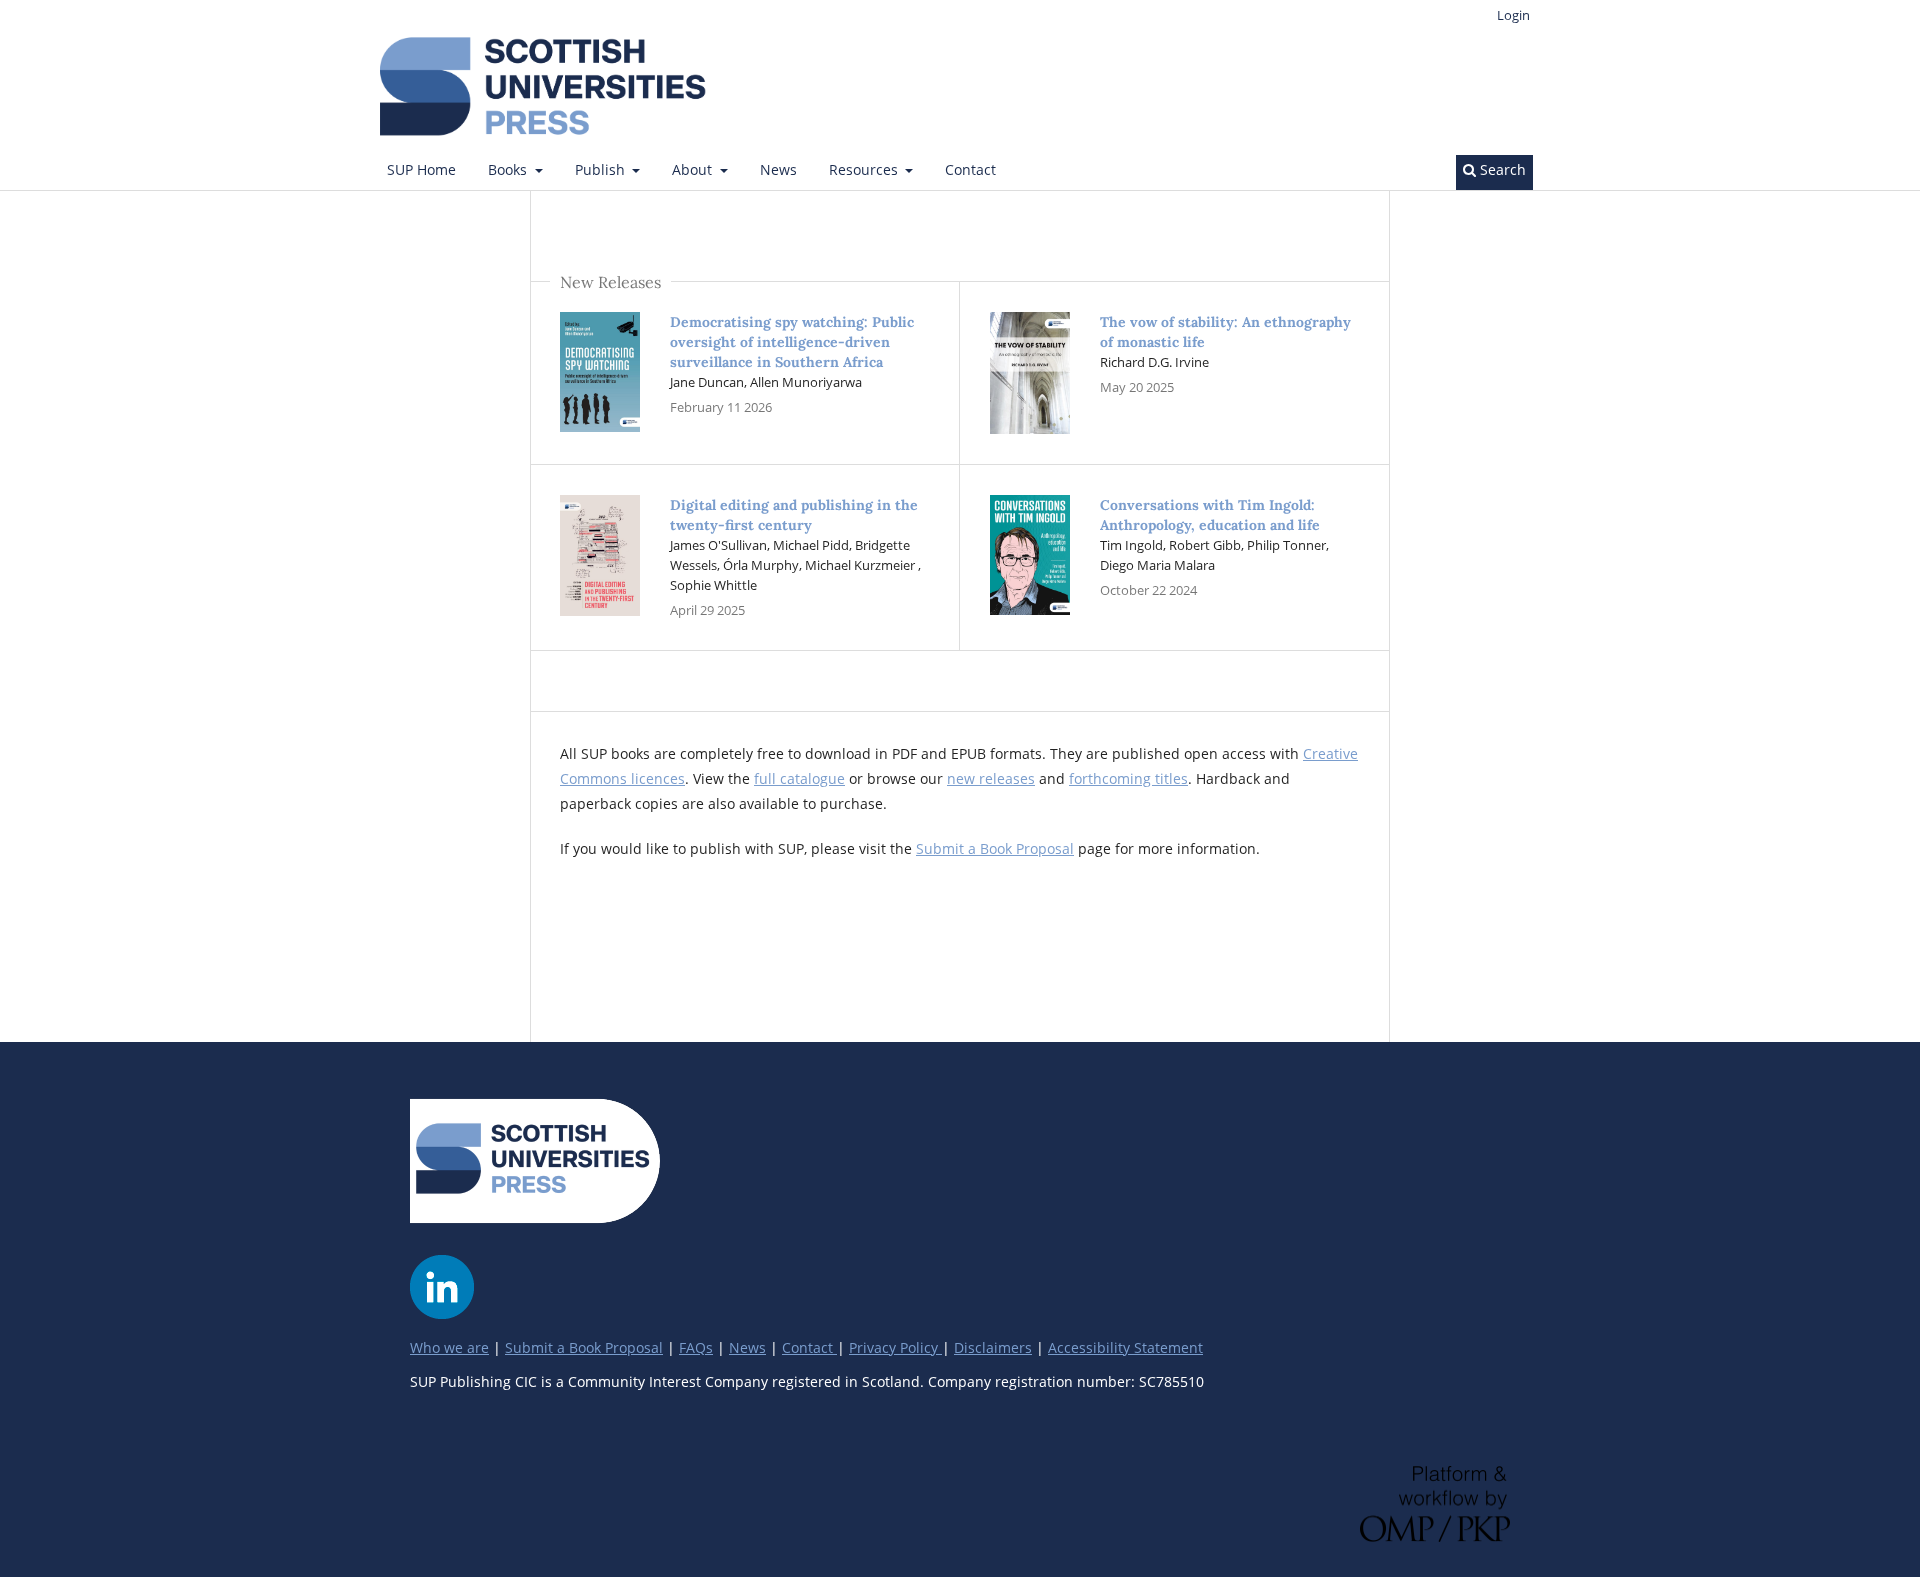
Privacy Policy (895, 1347)
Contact (970, 169)
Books (509, 169)
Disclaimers (993, 1347)
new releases (991, 778)
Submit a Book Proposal (995, 848)
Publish (602, 169)
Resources (865, 169)
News (778, 169)
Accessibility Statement (1125, 1347)
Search (1501, 169)
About (694, 169)
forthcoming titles (1128, 778)
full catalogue (799, 778)
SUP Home (421, 169)
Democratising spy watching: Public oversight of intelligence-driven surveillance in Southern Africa (792, 342)
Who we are (449, 1347)
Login (1513, 15)
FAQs (696, 1347)
